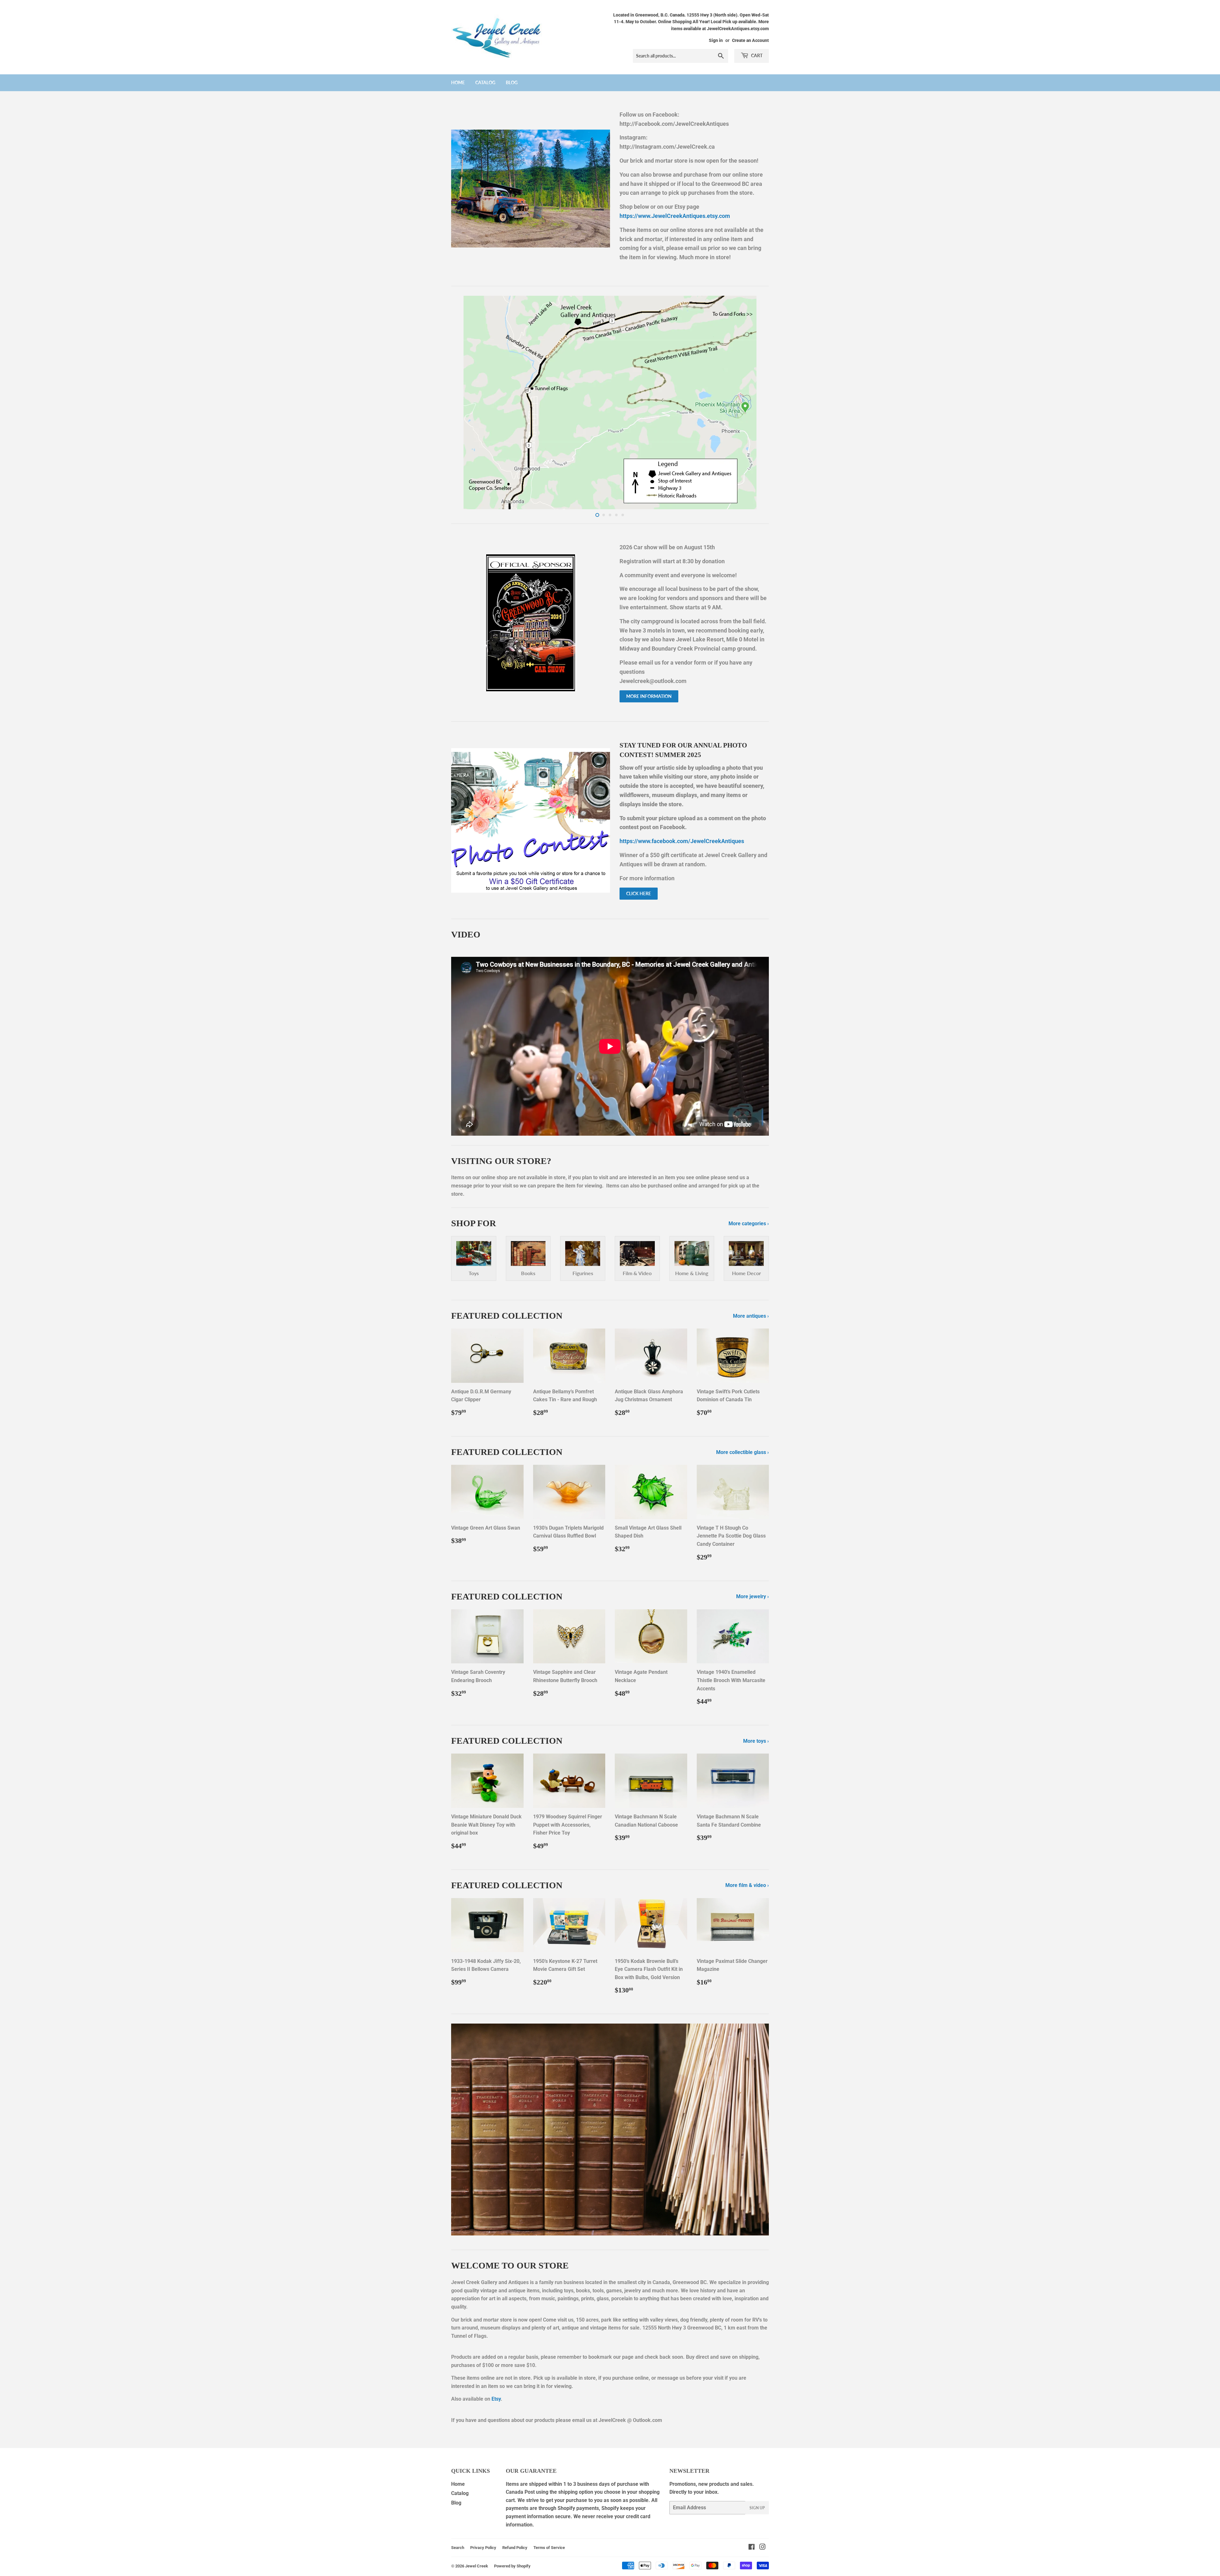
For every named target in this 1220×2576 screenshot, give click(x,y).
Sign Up (757, 2508)
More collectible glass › (742, 1452)
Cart (756, 55)
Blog (512, 82)
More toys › (756, 1741)
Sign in (716, 40)
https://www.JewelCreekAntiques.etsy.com (675, 216)
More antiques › (751, 1316)
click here (639, 893)
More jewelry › (752, 1596)
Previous (465, 402)
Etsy (496, 2399)
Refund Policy (515, 2548)
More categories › (749, 1224)
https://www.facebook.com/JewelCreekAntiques (682, 841)
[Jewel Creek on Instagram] (762, 2548)
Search (458, 2548)
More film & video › (747, 1885)
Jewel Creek (477, 2566)
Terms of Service (549, 2548)
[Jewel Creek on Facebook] (752, 2548)
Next (755, 402)
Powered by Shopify (512, 2566)
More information (649, 696)
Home (458, 82)
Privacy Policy (483, 2548)
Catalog (485, 82)
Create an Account (750, 40)
